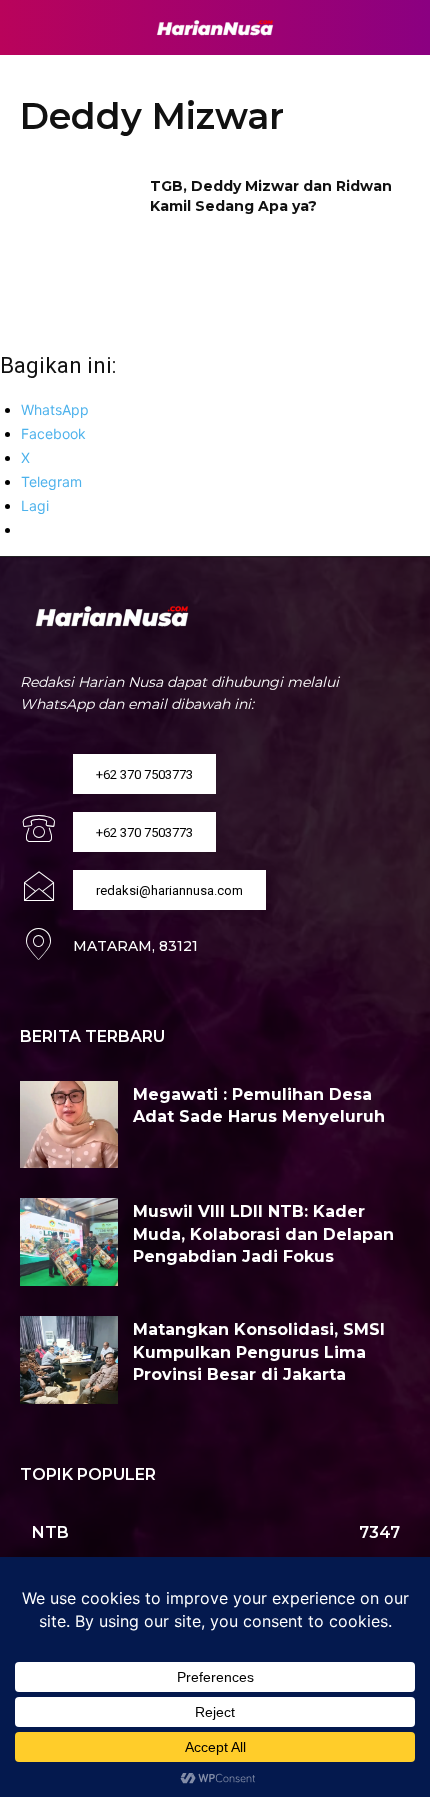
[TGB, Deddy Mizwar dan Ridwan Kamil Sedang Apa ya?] (78, 218)
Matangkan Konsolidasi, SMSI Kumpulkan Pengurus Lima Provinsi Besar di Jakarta (259, 1352)
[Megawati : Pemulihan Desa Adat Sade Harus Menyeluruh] (69, 1125)
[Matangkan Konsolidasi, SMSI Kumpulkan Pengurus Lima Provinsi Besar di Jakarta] (69, 1360)
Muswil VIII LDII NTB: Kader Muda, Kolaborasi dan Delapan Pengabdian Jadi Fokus (263, 1234)
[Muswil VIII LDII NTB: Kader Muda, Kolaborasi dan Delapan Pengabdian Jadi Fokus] (69, 1242)
